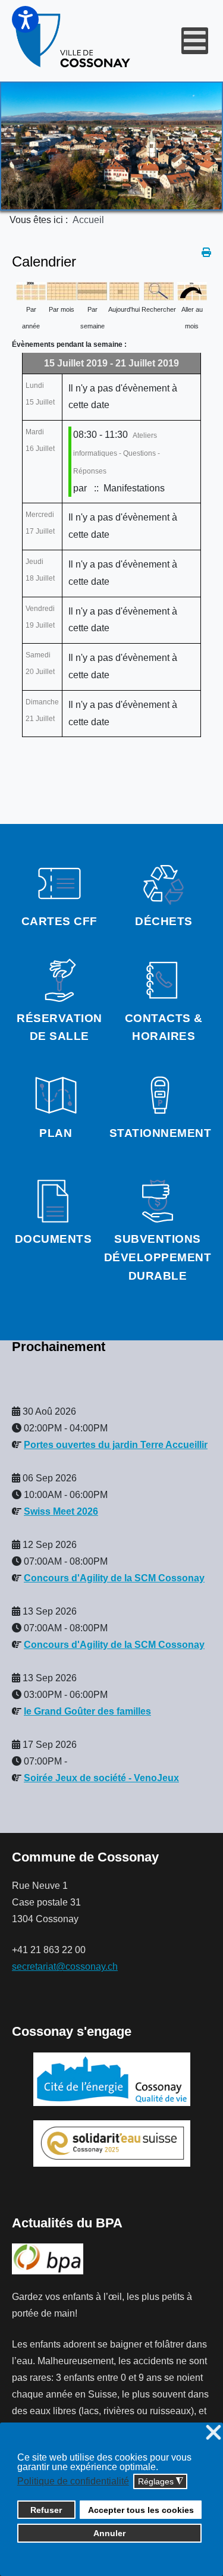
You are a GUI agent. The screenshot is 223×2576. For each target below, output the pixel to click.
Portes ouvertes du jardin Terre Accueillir (116, 1445)
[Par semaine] (92, 290)
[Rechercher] (159, 290)
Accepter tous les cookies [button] (141, 2510)
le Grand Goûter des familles (87, 1711)
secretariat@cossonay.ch (65, 1967)
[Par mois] (62, 290)
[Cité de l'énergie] (111, 2079)
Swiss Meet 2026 (61, 1511)
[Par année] (31, 290)
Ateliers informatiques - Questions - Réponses (117, 453)
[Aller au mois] (192, 290)
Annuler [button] (109, 2533)
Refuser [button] (46, 2510)
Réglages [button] (161, 2482)
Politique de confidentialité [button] (73, 2481)
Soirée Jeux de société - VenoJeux (101, 1778)
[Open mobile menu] (195, 41)
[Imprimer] (206, 253)
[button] (25, 19)
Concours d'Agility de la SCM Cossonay (114, 1578)
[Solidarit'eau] (112, 2143)
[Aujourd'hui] (124, 290)
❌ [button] (213, 2433)
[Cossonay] (74, 41)
